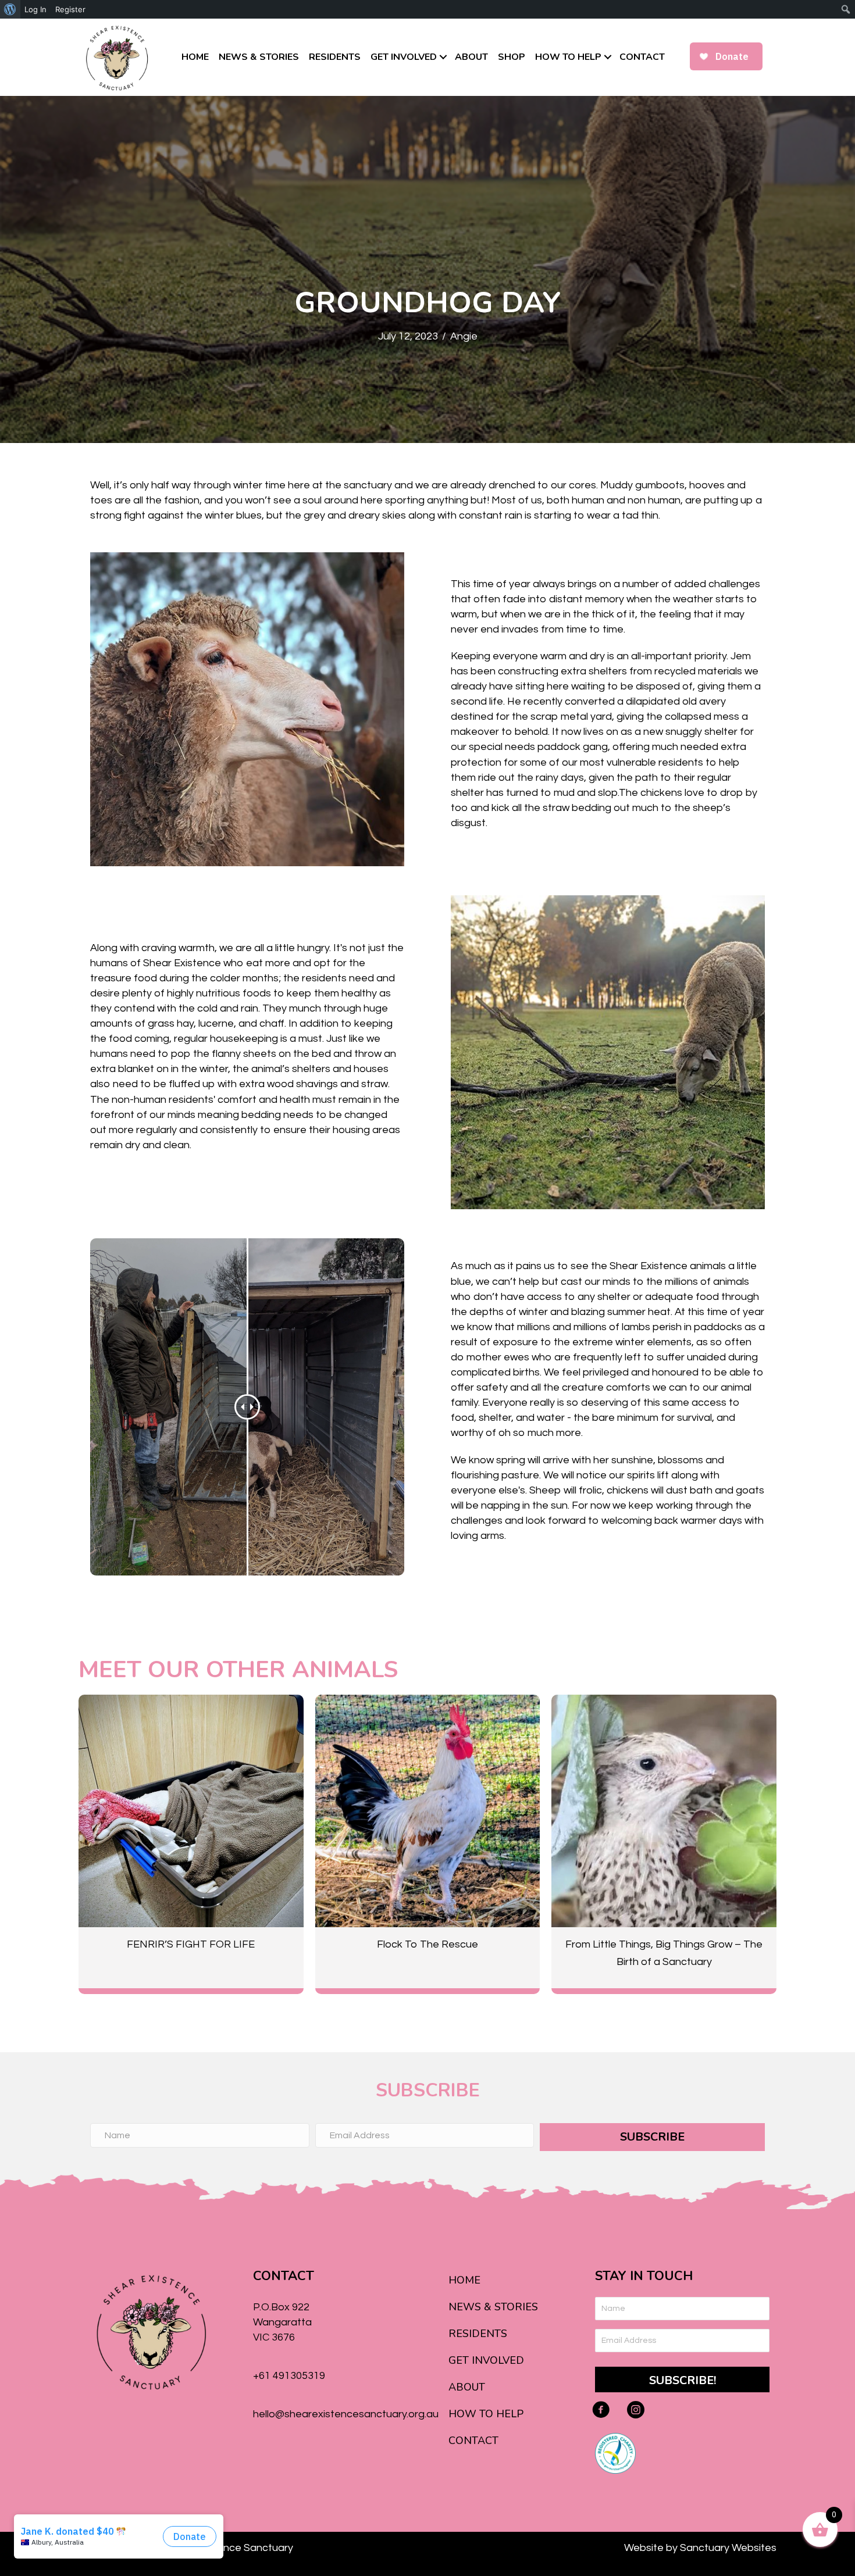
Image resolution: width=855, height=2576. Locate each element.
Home (195, 57)
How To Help (568, 57)
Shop (512, 57)
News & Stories (259, 57)
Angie (464, 336)
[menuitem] (10, 9)
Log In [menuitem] (35, 9)
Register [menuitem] (70, 9)
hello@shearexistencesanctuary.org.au (346, 2414)
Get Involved (404, 57)
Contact (642, 57)
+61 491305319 (289, 2376)
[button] (443, 57)
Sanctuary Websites (728, 2548)
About (471, 57)
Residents (335, 57)
